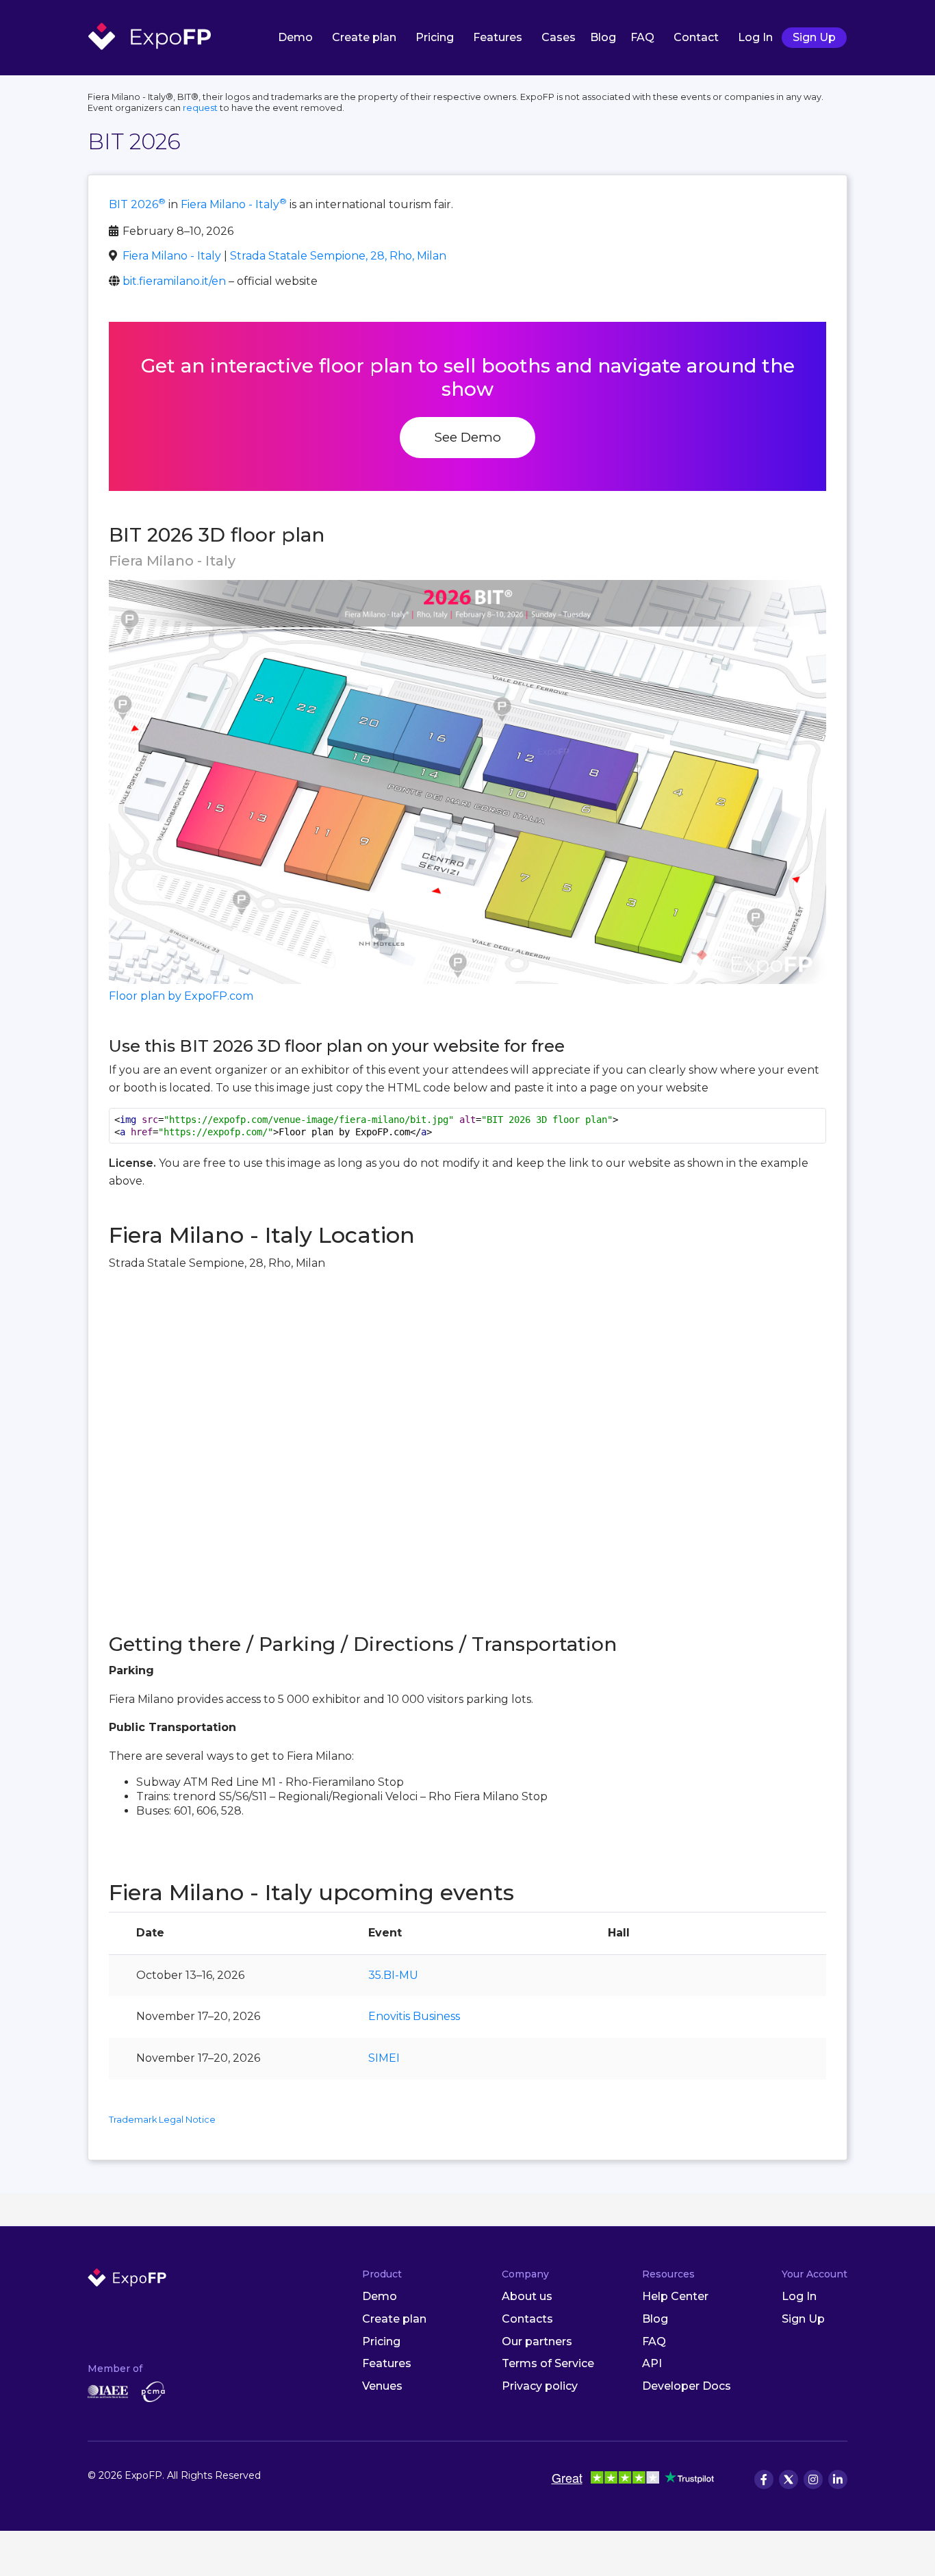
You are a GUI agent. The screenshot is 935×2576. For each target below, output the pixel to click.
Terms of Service (548, 2363)
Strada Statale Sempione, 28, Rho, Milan (338, 256)
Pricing (435, 37)
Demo (295, 37)
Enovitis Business (414, 2016)
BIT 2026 (137, 204)
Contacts (527, 2319)
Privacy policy (540, 2386)
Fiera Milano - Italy (234, 204)
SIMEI (384, 2058)
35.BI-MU (393, 1975)
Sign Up (814, 37)
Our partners (537, 2341)
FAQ (642, 37)
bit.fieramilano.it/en (174, 281)
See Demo (467, 437)
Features (498, 37)
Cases (559, 37)
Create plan (364, 37)
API (652, 2363)
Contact (696, 37)
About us (527, 2296)
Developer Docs (687, 2386)
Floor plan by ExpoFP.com (181, 996)
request (200, 108)
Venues (382, 2386)
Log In (755, 37)
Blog (603, 37)
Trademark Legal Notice (162, 2120)
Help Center (675, 2296)
